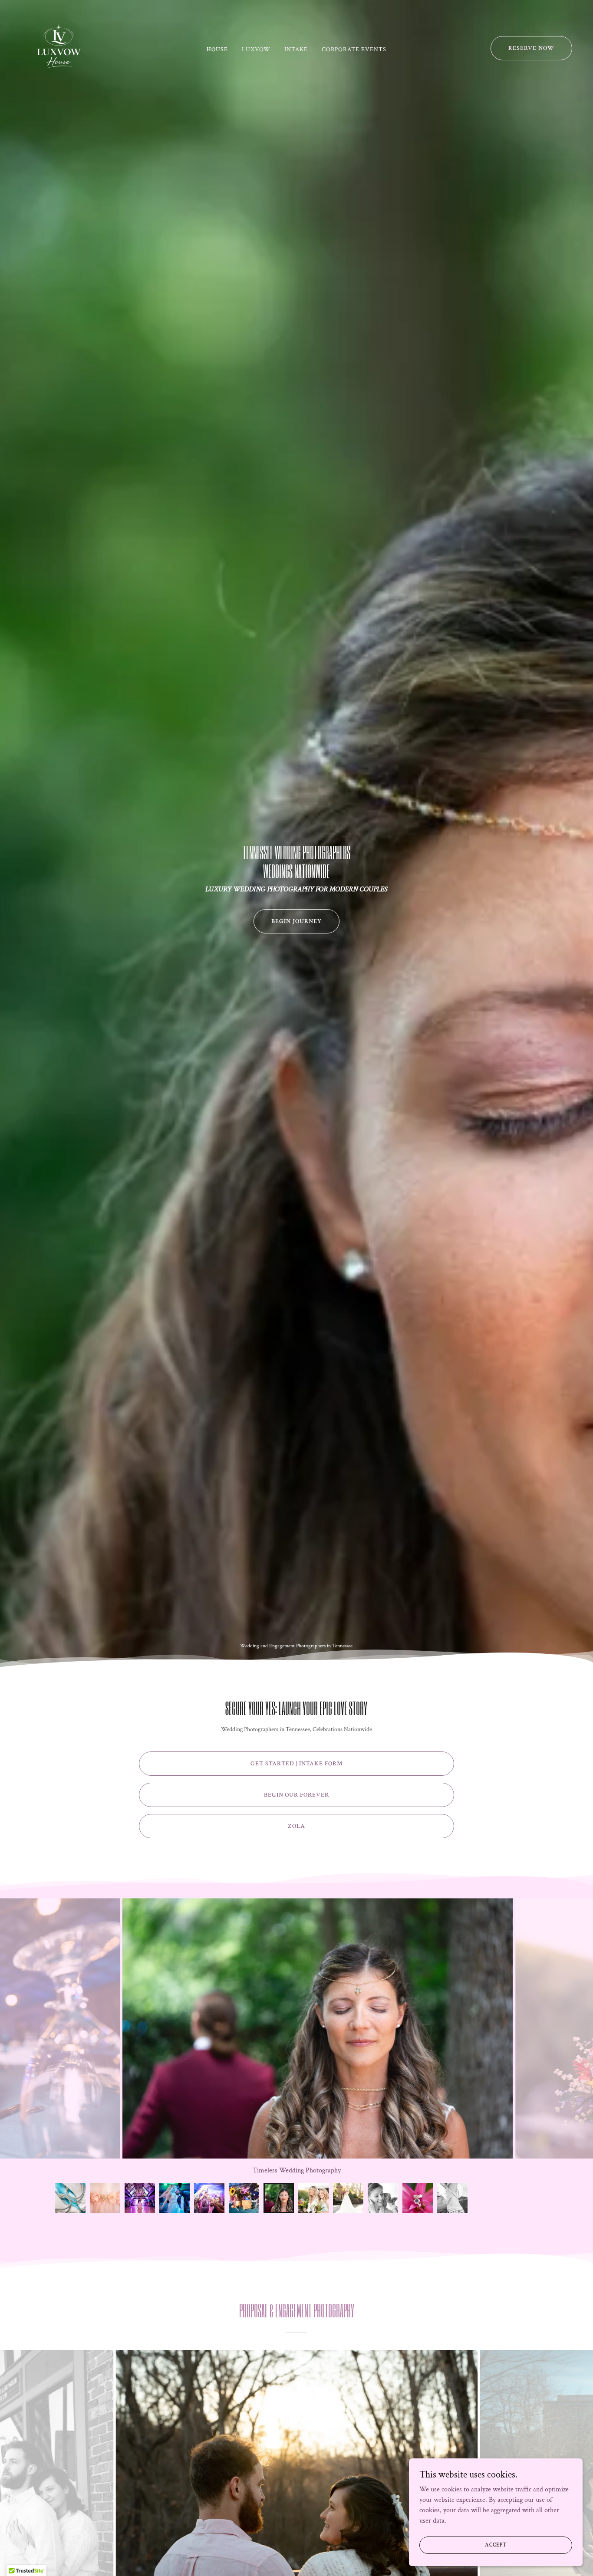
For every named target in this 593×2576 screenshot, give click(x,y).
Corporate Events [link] (354, 49)
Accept (496, 2545)
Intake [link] (296, 49)
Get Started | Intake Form (296, 1764)
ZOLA (296, 1826)
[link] (59, 48)
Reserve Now (531, 48)
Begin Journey (296, 921)
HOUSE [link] (217, 49)
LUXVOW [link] (256, 49)
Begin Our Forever (297, 1795)
